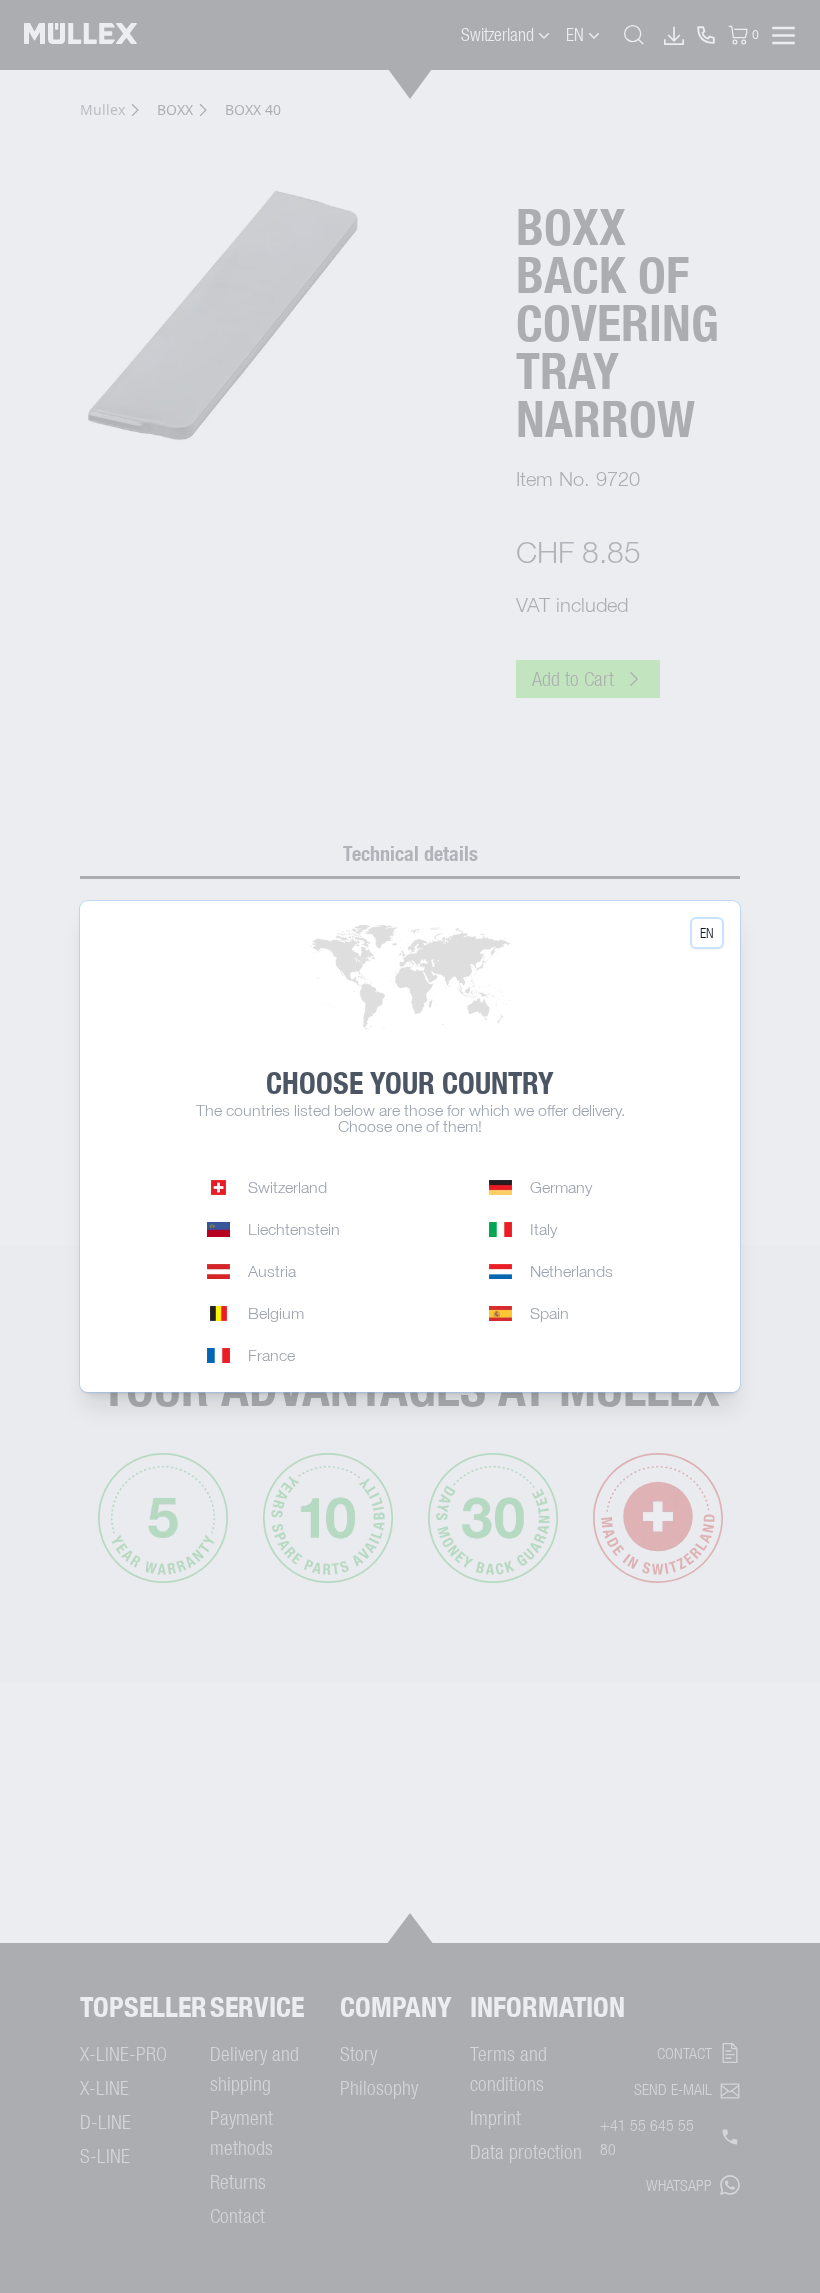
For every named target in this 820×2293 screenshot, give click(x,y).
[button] (707, 933)
